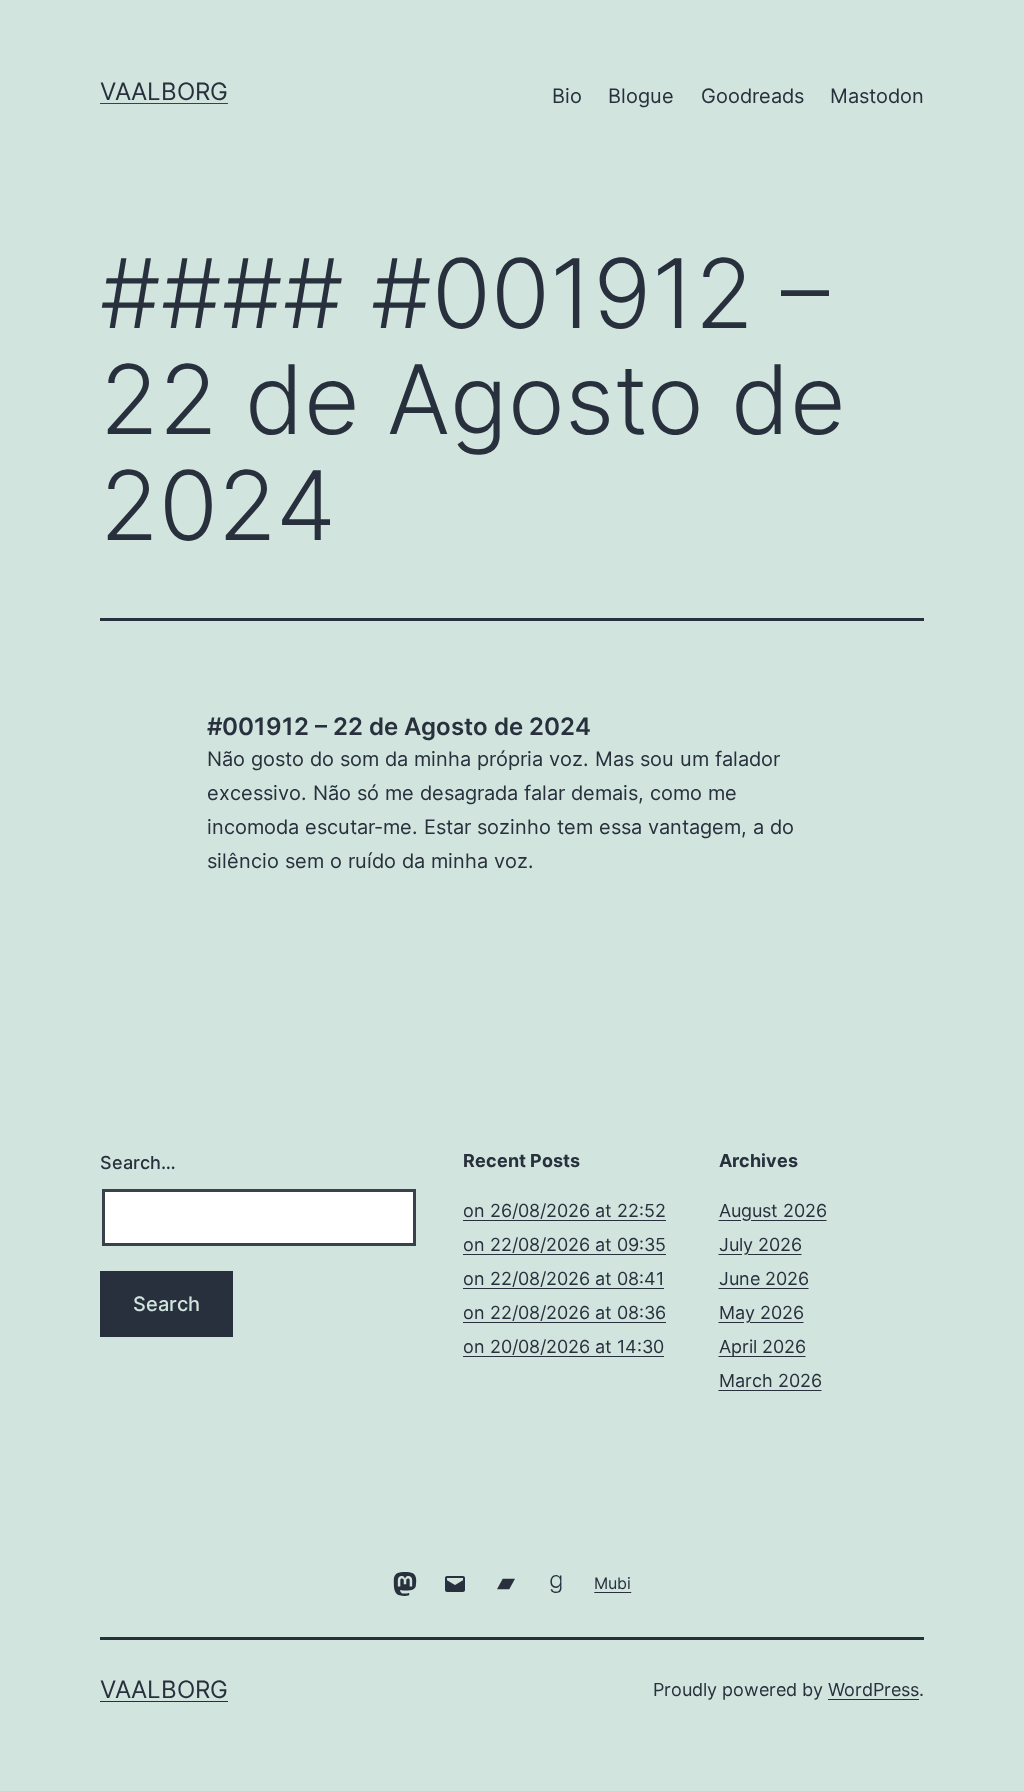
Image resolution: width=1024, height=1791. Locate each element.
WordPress (873, 1689)
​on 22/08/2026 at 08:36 (564, 1312)
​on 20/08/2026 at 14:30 (563, 1346)
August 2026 (773, 1210)
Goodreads (752, 96)
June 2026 (764, 1278)
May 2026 (761, 1312)
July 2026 (760, 1244)
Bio (567, 96)
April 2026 (762, 1346)
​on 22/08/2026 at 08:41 (563, 1278)
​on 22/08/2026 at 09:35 (564, 1244)
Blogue (641, 96)
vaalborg (164, 91)
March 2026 (770, 1380)
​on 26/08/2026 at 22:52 (564, 1210)
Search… (138, 1162)
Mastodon (877, 96)
